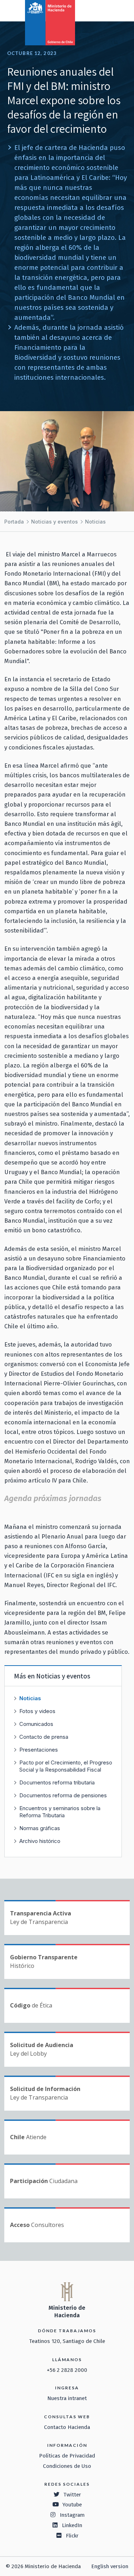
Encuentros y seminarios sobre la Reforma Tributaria (60, 1812)
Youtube (72, 2505)
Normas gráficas (40, 1828)
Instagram (72, 2515)
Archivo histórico (40, 1841)
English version (110, 2566)
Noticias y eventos (54, 522)
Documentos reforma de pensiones (63, 1795)
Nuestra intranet (67, 2398)
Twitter (72, 2495)
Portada (14, 522)
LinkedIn (72, 2525)
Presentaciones (39, 1750)
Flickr (72, 2536)
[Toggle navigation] (99, 10)
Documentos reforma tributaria (57, 1782)
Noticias (95, 522)
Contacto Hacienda (67, 2427)
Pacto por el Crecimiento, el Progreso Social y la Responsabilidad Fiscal (66, 1766)
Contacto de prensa (44, 1737)
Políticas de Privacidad (67, 2456)
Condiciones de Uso (67, 2466)
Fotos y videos (37, 1711)
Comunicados (36, 1724)
